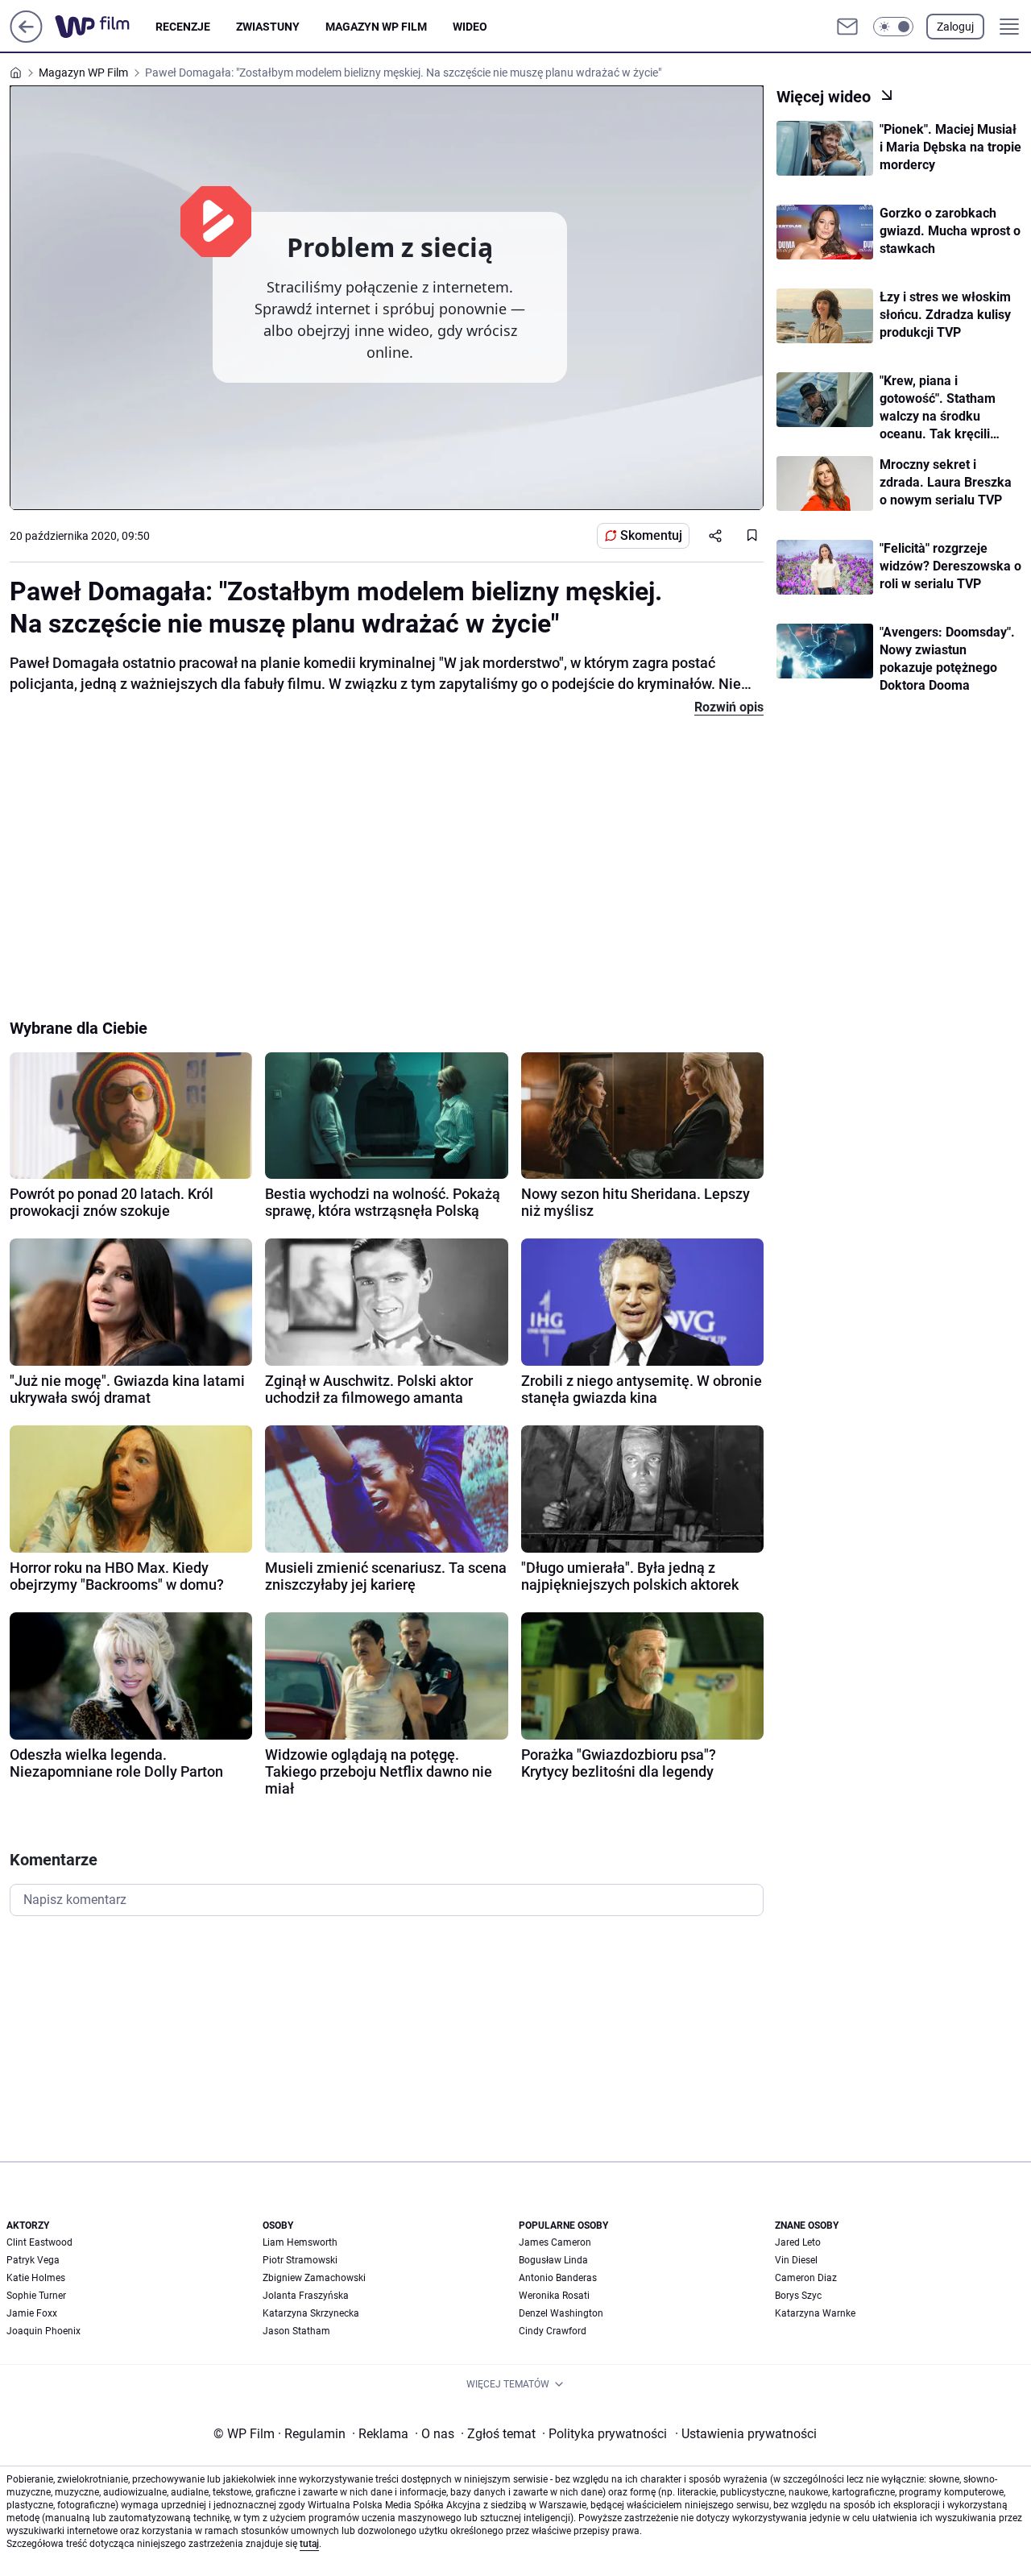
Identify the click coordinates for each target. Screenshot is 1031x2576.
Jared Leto (798, 2242)
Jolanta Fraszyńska (306, 2296)
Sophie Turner (36, 2296)
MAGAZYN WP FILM (376, 27)
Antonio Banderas (558, 2278)
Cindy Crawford (553, 2331)
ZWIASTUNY (268, 27)
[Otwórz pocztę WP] (847, 27)
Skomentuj (651, 535)
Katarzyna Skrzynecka (311, 2313)
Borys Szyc (798, 2296)
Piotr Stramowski (300, 2260)
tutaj (309, 2544)
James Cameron (555, 2242)
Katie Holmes (36, 2278)
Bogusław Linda (553, 2260)
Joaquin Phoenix (43, 2331)
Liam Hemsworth (300, 2242)
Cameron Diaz (806, 2278)
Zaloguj (955, 27)
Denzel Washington (561, 2313)
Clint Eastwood (39, 2242)
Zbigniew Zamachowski (314, 2278)
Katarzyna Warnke (815, 2313)
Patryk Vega (33, 2260)
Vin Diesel (796, 2260)
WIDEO (470, 27)
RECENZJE (183, 27)
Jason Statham (296, 2331)
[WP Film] (105, 27)
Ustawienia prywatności (746, 2434)
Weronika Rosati (554, 2296)
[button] (893, 27)
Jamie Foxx (32, 2313)
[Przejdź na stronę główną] (26, 38)
